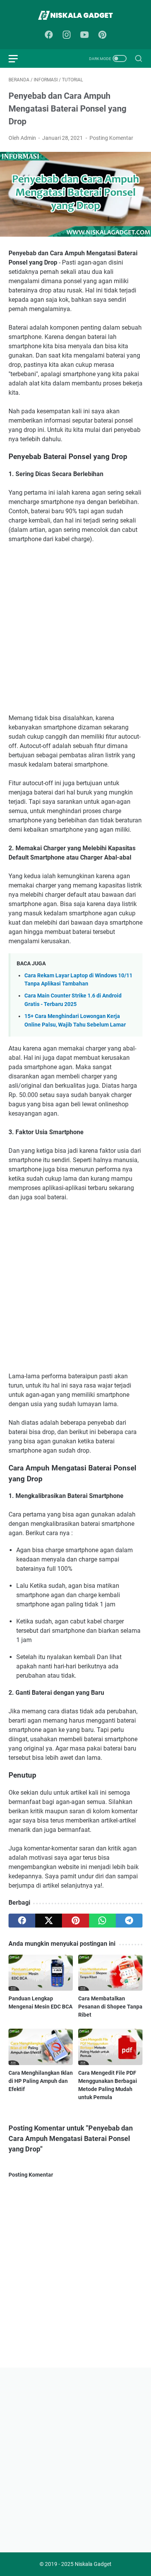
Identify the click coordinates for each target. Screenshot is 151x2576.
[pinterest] (75, 1921)
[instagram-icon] (67, 35)
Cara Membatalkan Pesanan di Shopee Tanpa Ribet (110, 2007)
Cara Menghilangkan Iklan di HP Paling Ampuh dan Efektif (41, 2081)
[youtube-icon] (84, 35)
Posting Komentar (111, 138)
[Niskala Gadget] (75, 15)
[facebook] (22, 1921)
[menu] (18, 58)
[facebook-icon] (49, 35)
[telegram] (129, 1921)
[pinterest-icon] (102, 35)
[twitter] (49, 1921)
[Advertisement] (75, 629)
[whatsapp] (102, 1921)
